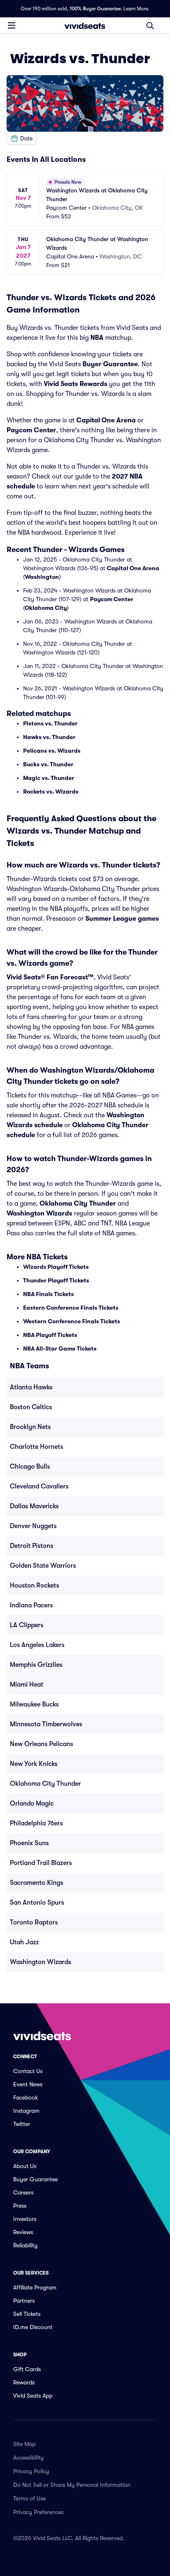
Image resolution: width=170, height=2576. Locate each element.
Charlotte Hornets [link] (37, 1447)
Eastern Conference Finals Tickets (71, 1308)
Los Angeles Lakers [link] (37, 1645)
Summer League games (122, 919)
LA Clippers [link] (27, 1625)
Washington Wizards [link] (40, 1962)
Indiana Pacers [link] (31, 1605)
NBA (97, 338)
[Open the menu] (12, 25)
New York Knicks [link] (34, 1764)
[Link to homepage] (85, 26)
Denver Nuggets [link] (33, 1526)
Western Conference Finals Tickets (72, 1321)
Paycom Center (31, 430)
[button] (21, 138)
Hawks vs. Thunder (49, 737)
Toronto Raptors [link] (34, 1922)
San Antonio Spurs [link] (37, 1903)
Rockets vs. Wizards (51, 792)
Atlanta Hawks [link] (31, 1387)
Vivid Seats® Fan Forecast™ (50, 977)
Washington (42, 577)
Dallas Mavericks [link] (34, 1506)
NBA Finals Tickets (48, 1294)
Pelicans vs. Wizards (52, 751)
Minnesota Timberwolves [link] (46, 1724)
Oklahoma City (46, 608)
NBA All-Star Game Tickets (60, 1348)
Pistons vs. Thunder (50, 723)
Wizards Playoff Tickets (56, 1267)
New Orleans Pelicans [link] (41, 1744)
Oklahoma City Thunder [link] (45, 1784)
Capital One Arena (106, 420)
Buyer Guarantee (110, 364)
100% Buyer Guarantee (95, 9)
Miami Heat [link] (27, 1685)
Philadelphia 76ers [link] (36, 1823)
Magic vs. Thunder (49, 778)
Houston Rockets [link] (34, 1585)
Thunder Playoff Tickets (56, 1280)
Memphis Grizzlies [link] (36, 1665)
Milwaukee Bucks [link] (34, 1704)
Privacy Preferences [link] (38, 2512)
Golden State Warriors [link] (43, 1566)
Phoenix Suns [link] (29, 1843)
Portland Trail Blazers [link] (41, 1863)
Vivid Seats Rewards (76, 384)
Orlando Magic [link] (32, 1803)
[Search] (150, 26)
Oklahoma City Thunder (78, 1204)
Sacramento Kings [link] (37, 1883)
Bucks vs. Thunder (48, 764)
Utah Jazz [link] (24, 1942)
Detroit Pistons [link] (32, 1546)
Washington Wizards (39, 1213)
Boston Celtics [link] (31, 1407)
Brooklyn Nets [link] (30, 1427)
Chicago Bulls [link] (30, 1467)
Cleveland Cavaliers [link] (39, 1486)
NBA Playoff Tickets (50, 1335)
